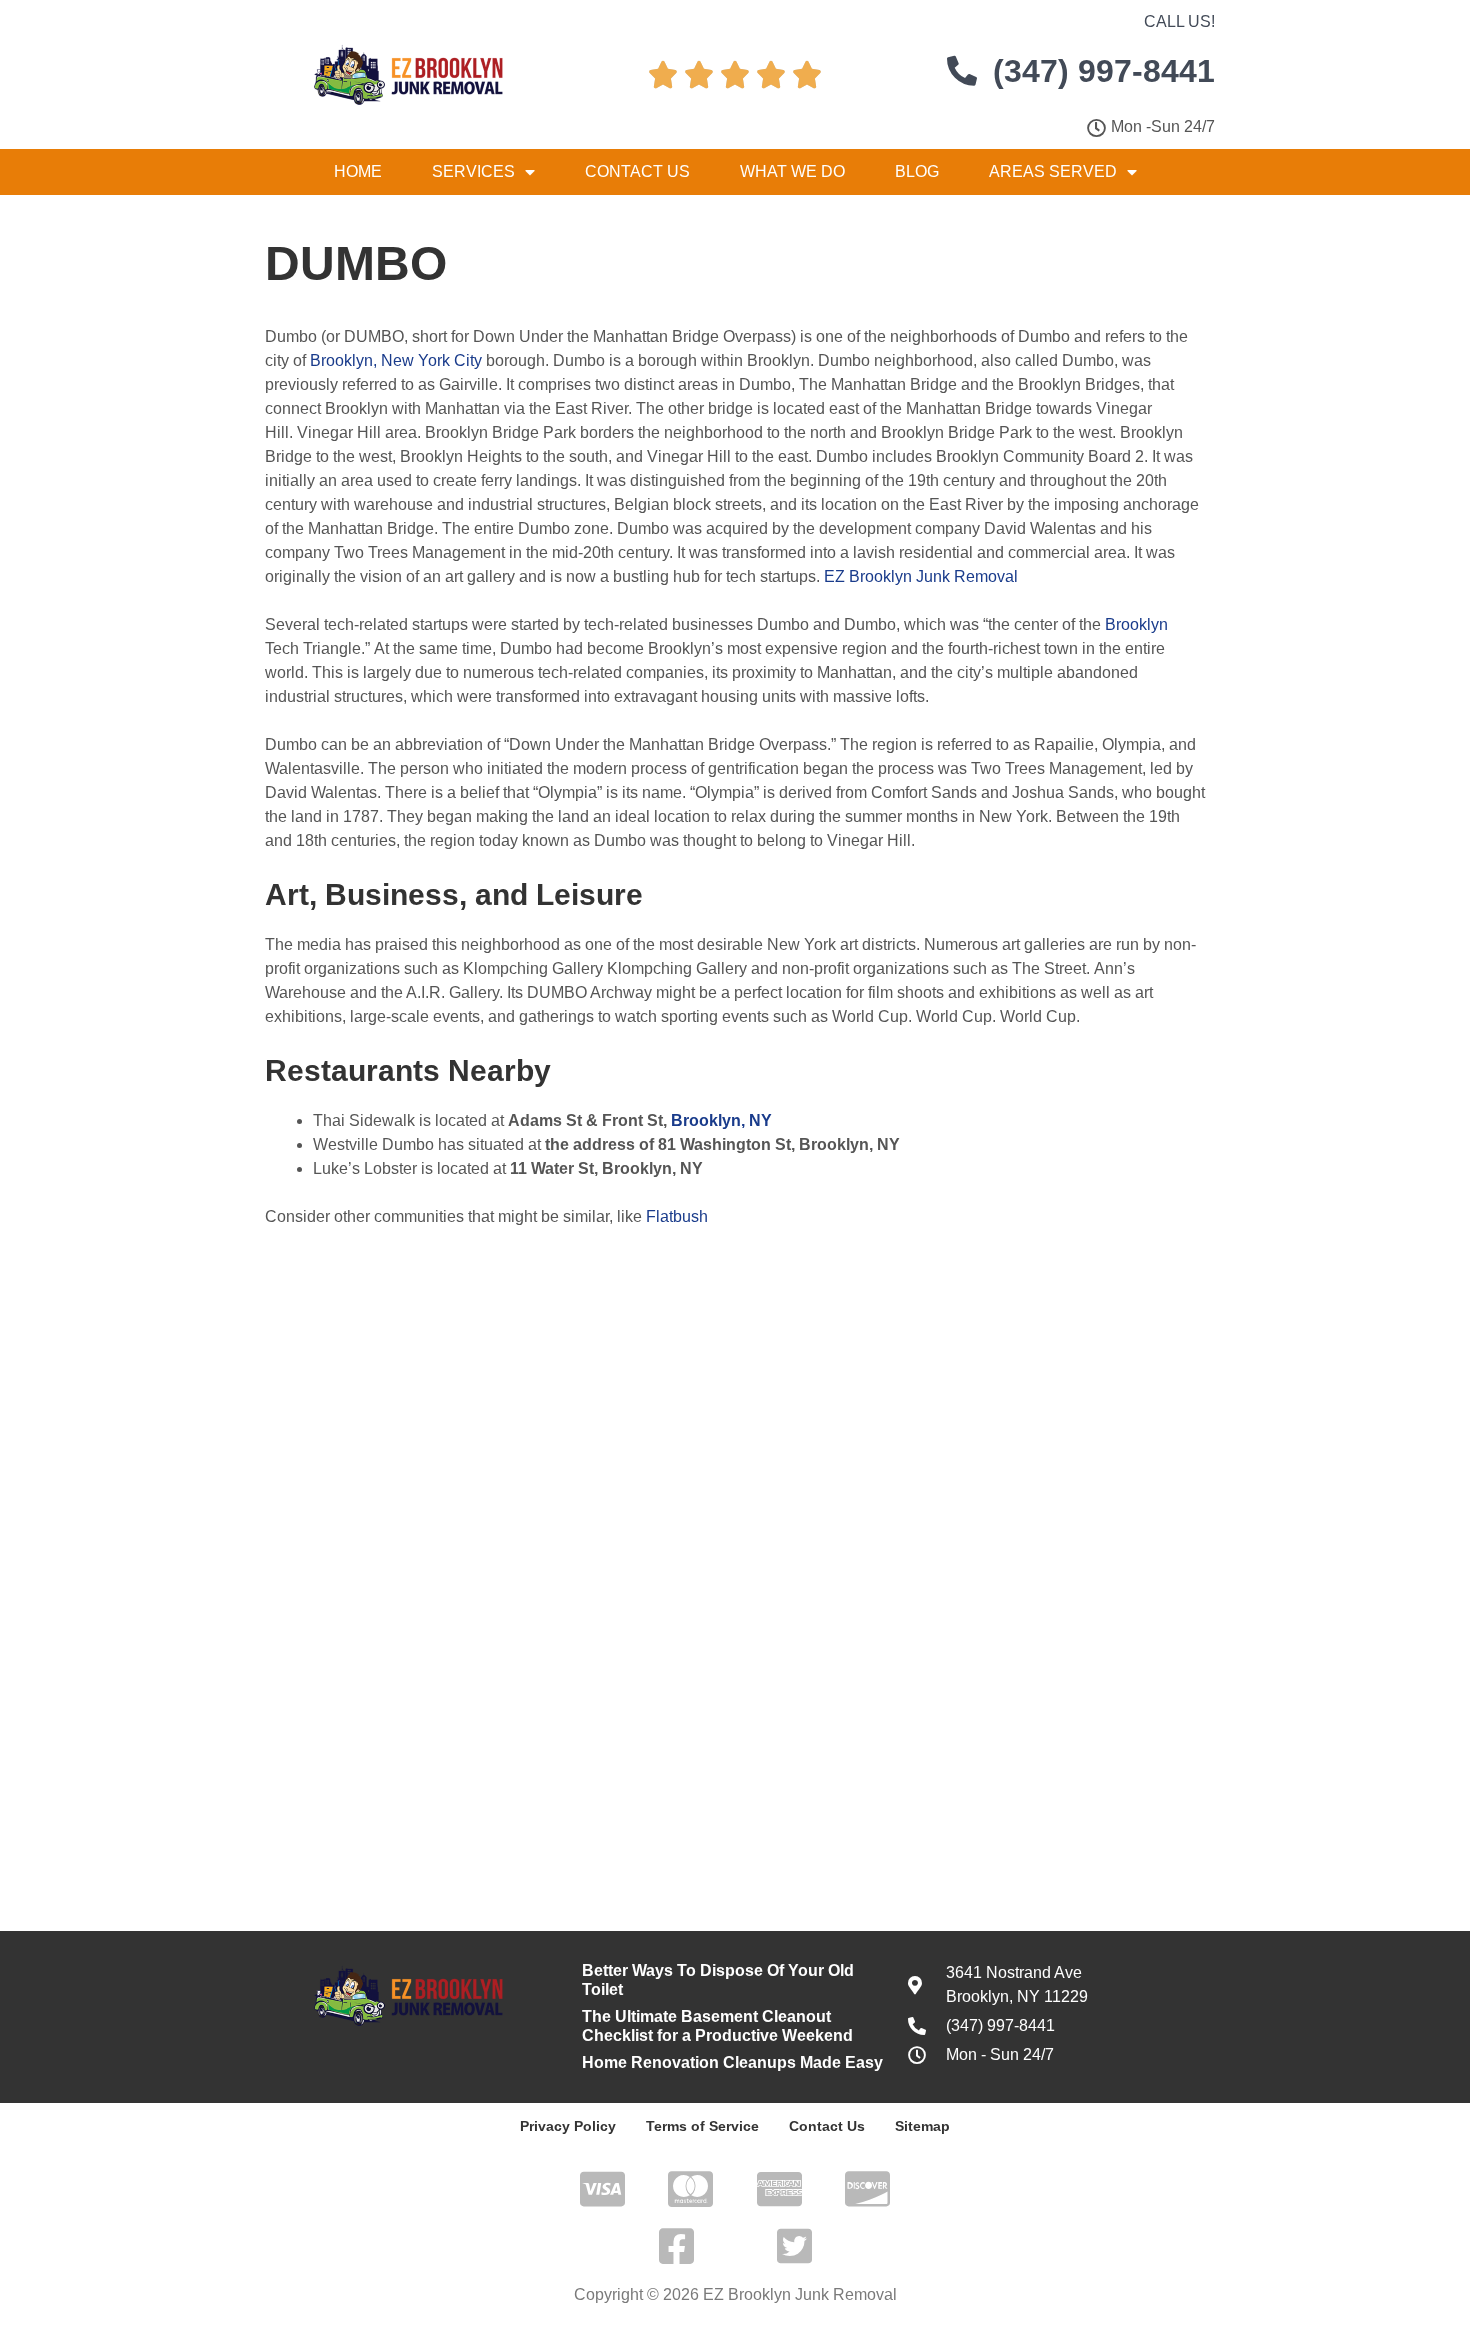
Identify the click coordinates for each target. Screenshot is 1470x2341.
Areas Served (1053, 171)
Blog (917, 171)
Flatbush (677, 1216)
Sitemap (922, 2126)
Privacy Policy (568, 2126)
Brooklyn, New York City (396, 360)
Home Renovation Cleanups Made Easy (732, 2062)
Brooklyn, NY (721, 1120)
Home (358, 171)
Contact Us (637, 171)
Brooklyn (1136, 624)
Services (473, 171)
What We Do (792, 171)
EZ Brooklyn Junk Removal (921, 576)
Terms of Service (702, 2126)
